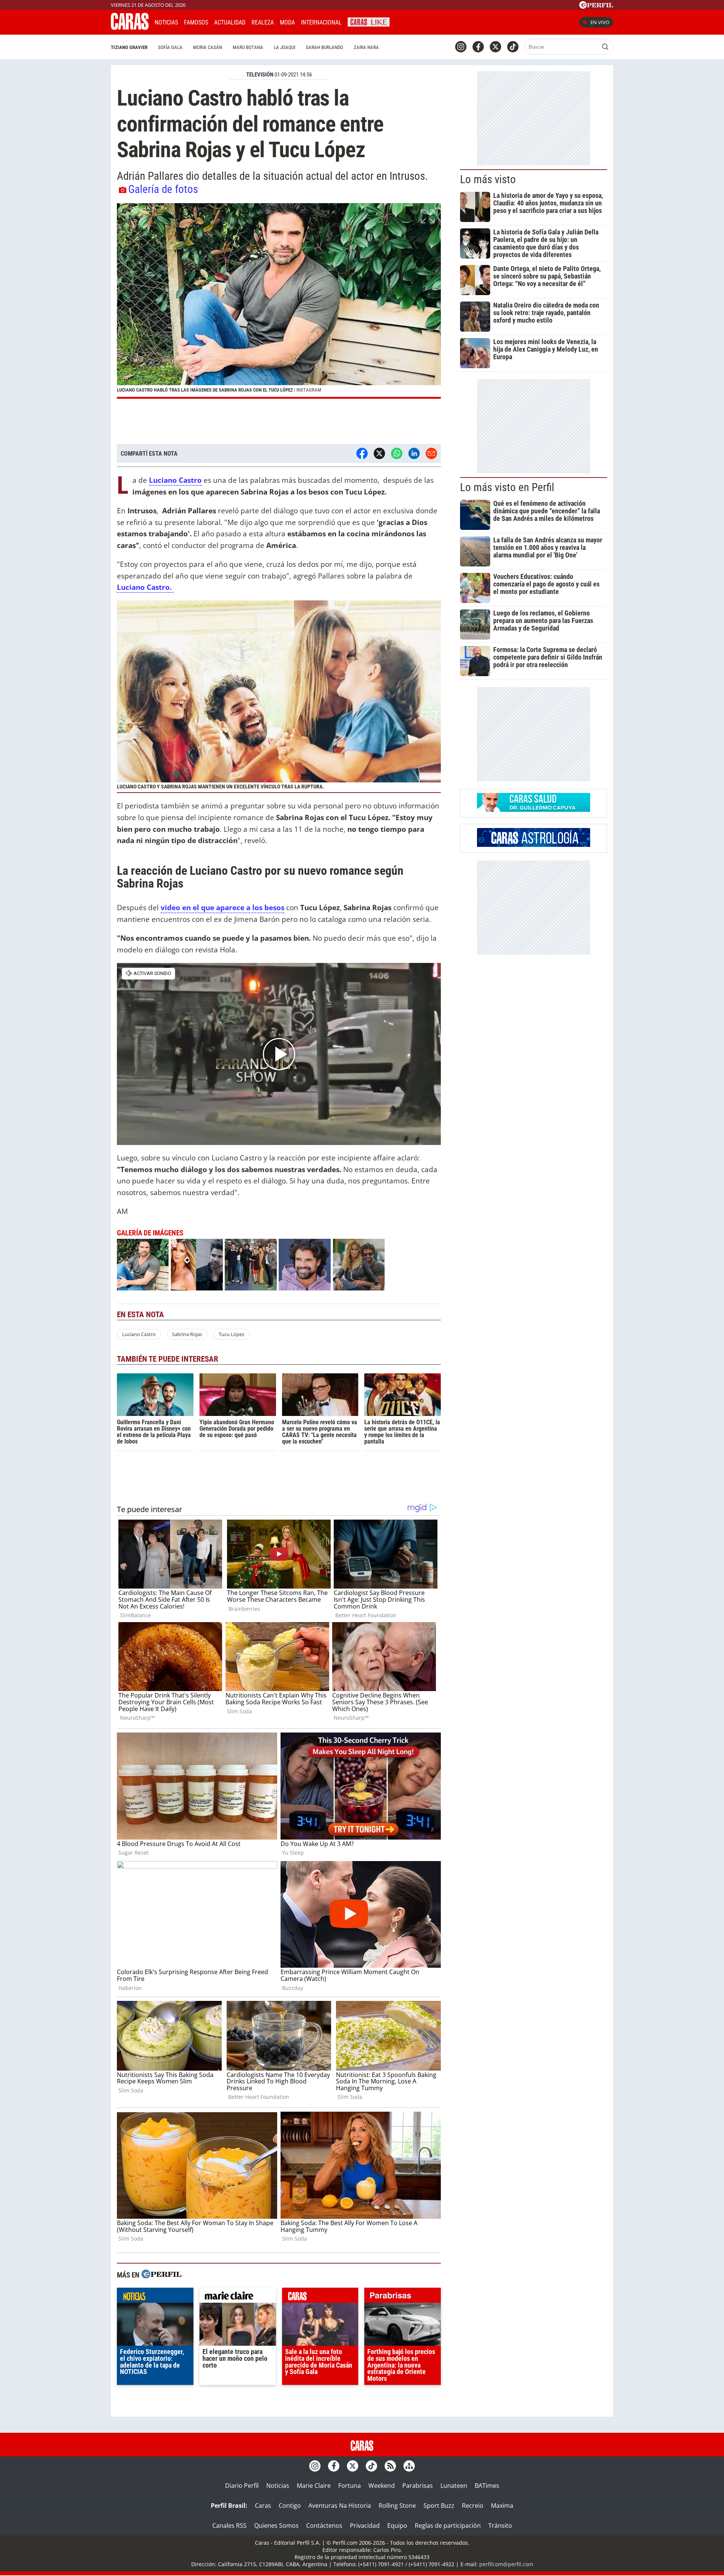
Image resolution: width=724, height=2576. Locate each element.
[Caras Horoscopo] (534, 845)
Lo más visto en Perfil (507, 487)
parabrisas (403, 2297)
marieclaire (238, 2297)
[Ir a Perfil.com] (596, 6)
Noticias (166, 22)
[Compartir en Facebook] (362, 453)
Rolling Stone (397, 2506)
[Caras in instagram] (461, 47)
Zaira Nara (366, 47)
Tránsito (500, 2525)
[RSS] (390, 2466)
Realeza (263, 22)
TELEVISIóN (260, 75)
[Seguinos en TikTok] (513, 47)
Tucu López (232, 1334)
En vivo (600, 22)
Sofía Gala (170, 47)
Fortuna (350, 2486)
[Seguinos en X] (495, 47)
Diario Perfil (242, 2486)
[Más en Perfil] (161, 2275)
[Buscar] (605, 47)
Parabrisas (418, 2486)
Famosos (196, 22)
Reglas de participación (448, 2525)
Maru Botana (248, 47)
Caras (263, 2506)
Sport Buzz (439, 2506)
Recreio (473, 2506)
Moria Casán (208, 47)
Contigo (290, 2506)
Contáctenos (324, 2525)
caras (320, 2297)
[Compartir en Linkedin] (414, 453)
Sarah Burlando (324, 47)
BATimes (487, 2486)
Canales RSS (229, 2525)
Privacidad (365, 2525)
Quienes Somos (276, 2525)
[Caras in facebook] (478, 47)
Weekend (382, 2486)
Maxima (502, 2506)
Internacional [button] (321, 22)
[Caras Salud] (534, 810)
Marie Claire (314, 2486)
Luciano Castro (139, 1334)
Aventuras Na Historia (340, 2506)
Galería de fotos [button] (163, 189)
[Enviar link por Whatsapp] (397, 453)
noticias (155, 2297)
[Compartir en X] (379, 453)
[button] (279, 301)
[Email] (431, 453)
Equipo (397, 2525)
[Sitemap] (409, 2466)
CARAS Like (369, 21)
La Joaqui (285, 47)
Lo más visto (488, 179)
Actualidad (230, 22)
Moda (287, 22)
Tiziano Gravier (129, 47)
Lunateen (454, 2486)
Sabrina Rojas (187, 1334)
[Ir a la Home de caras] (130, 28)
